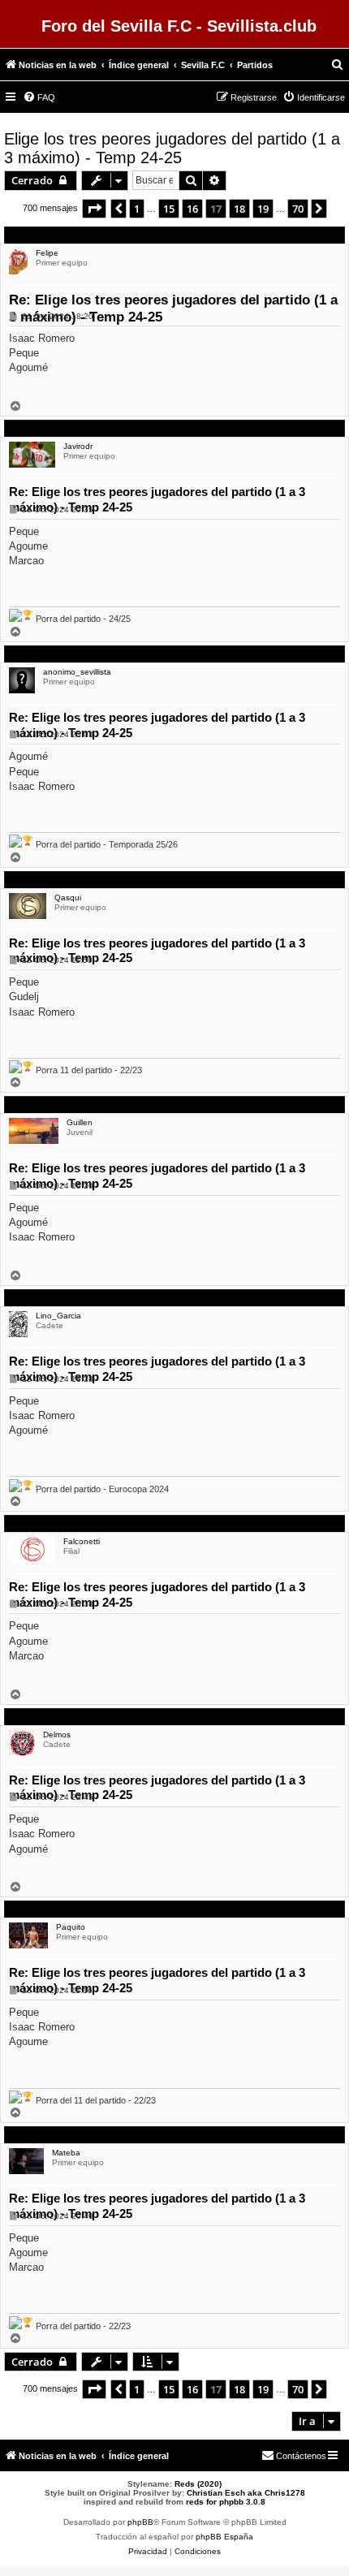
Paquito (71, 1927)
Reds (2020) (198, 2484)
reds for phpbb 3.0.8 (226, 2502)
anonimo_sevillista (77, 672)
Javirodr (78, 446)
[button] (94, 209)
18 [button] (239, 209)
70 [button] (298, 209)
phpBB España (224, 2537)
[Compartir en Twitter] (260, 397)
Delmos (57, 1735)
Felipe (47, 253)
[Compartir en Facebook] (231, 397)
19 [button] (263, 209)
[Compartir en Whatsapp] (317, 397)
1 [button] (137, 209)
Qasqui (68, 898)
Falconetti (82, 1541)
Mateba (66, 2153)
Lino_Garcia (58, 1316)
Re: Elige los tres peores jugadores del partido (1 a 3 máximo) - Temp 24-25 (173, 309)
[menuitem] (338, 65)
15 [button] (169, 209)
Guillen (80, 1122)
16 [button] (192, 209)
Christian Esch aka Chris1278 (246, 2493)
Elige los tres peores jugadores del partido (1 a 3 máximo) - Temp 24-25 (172, 148)
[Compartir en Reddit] (288, 397)
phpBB (140, 2522)
